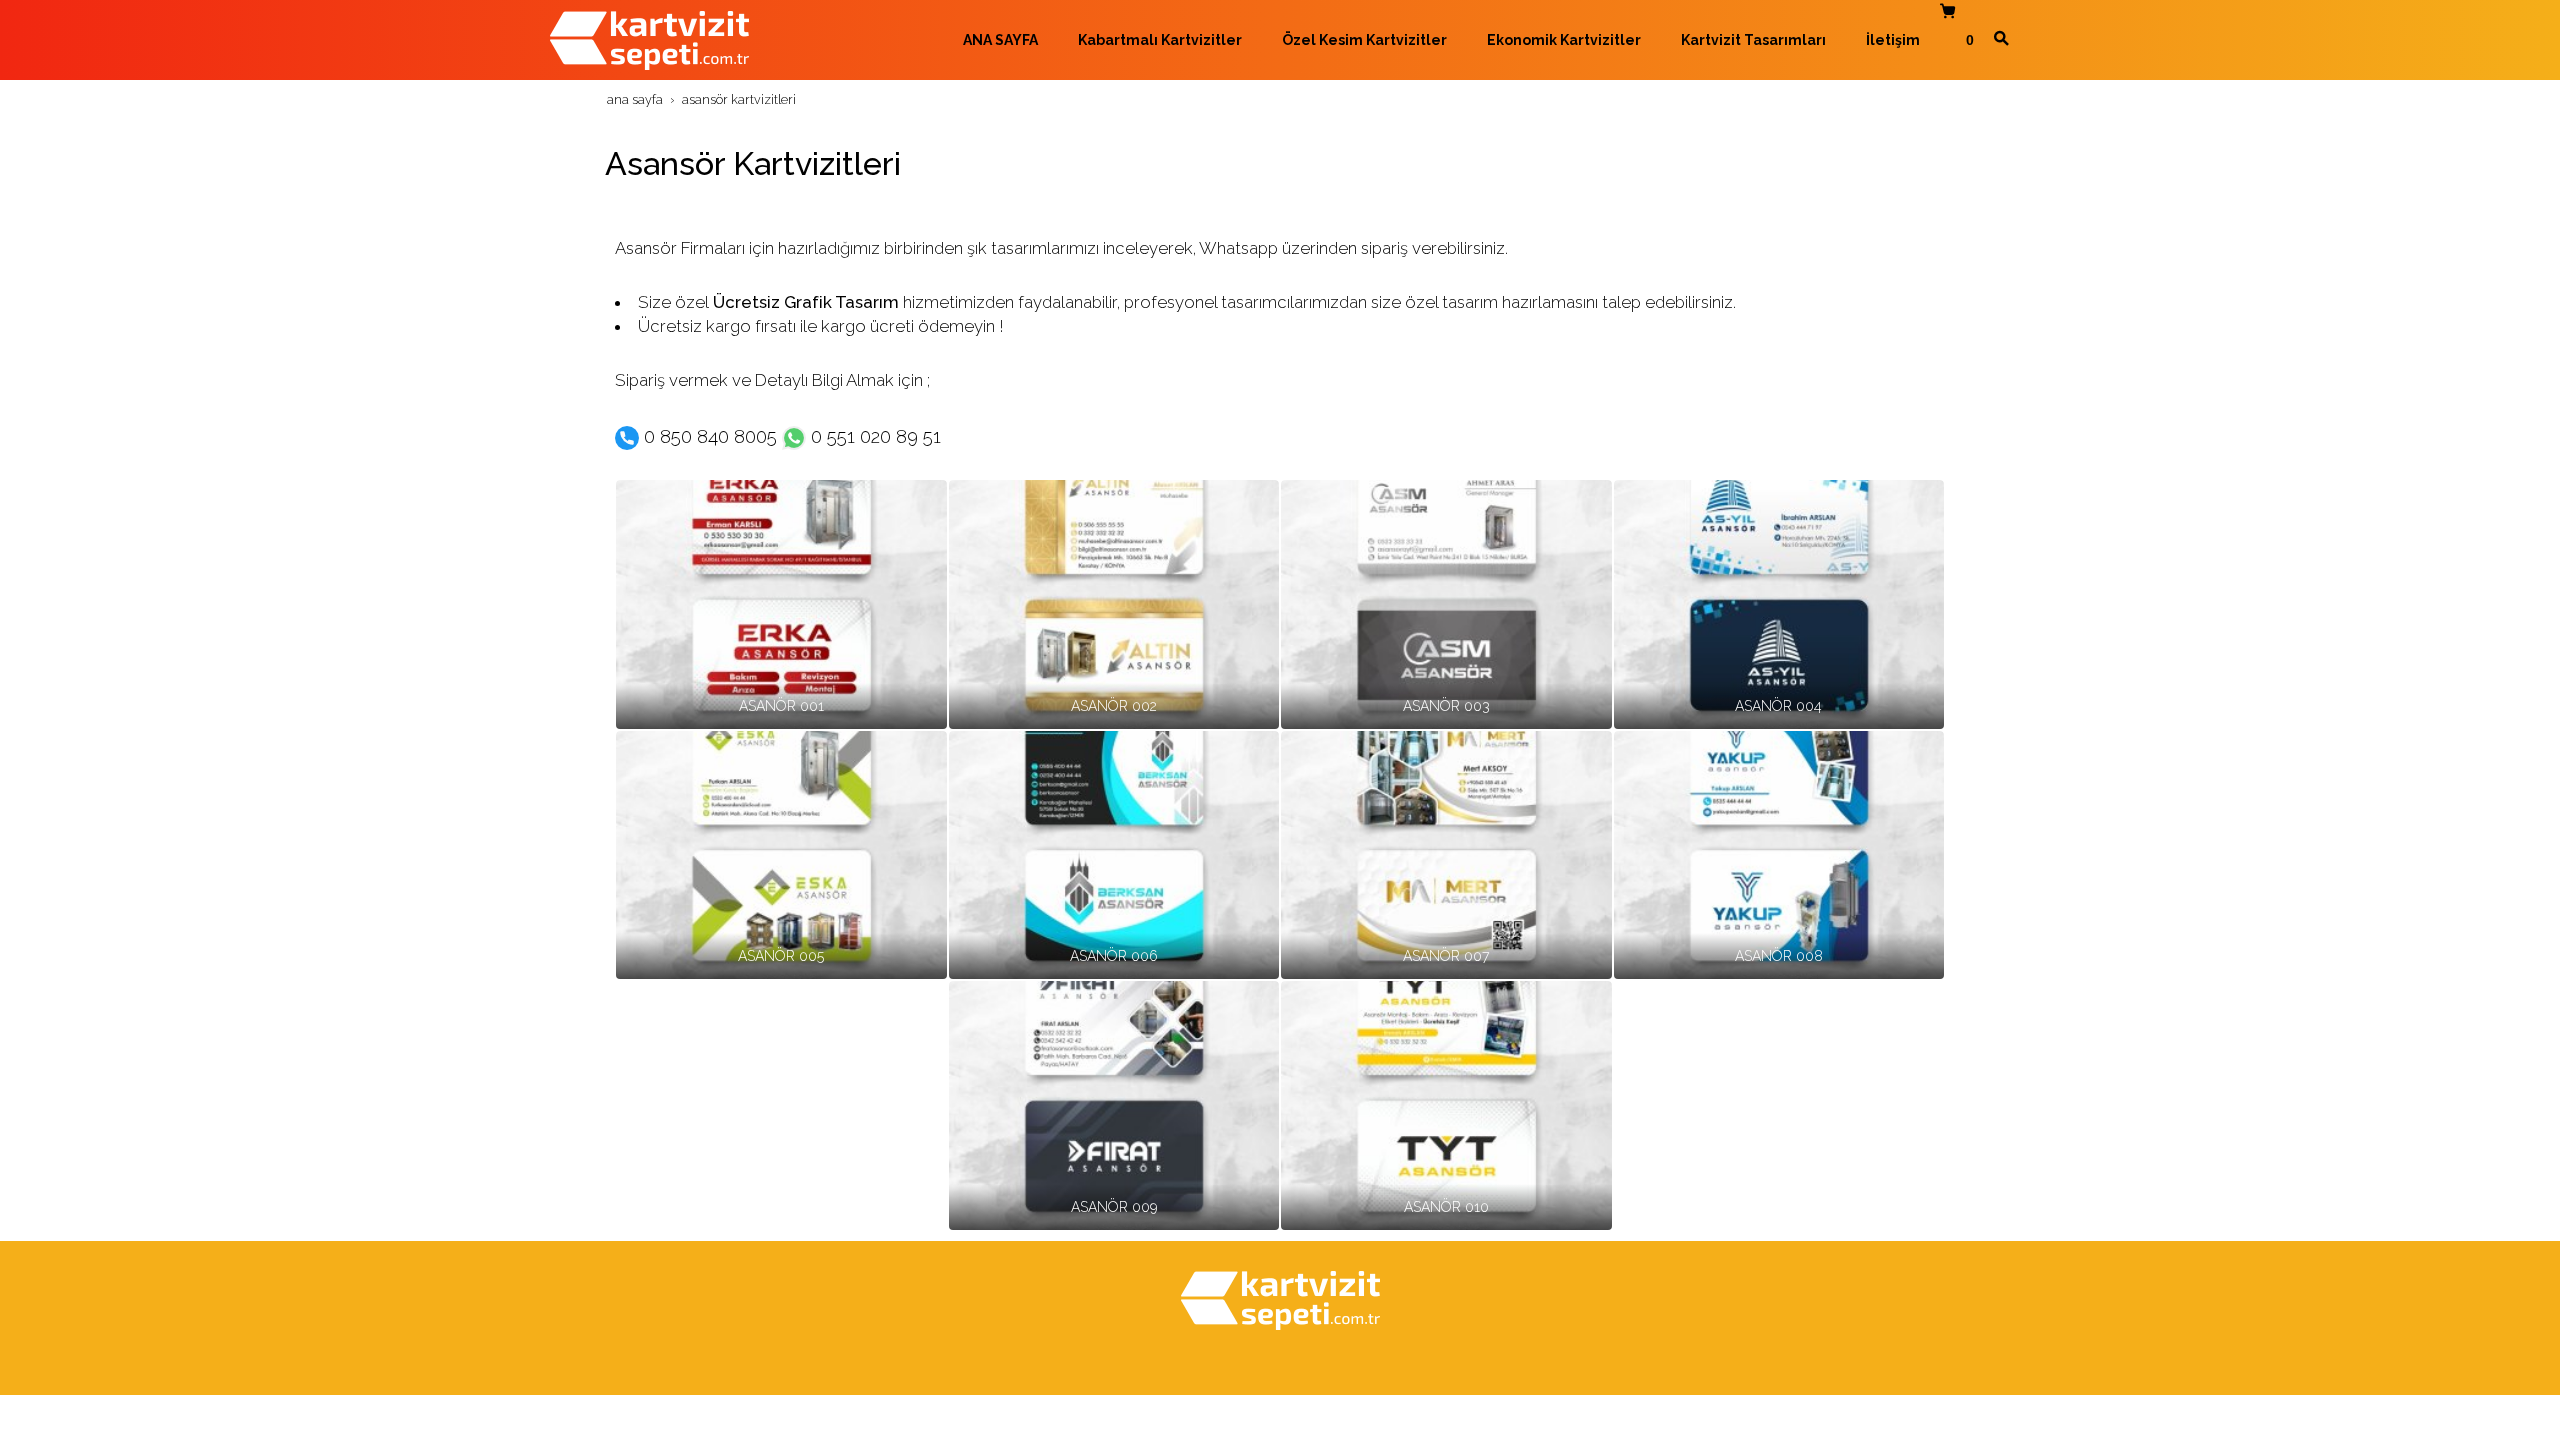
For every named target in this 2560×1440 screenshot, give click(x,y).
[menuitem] (990, 40)
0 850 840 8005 (713, 436)
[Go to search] (2001, 38)
